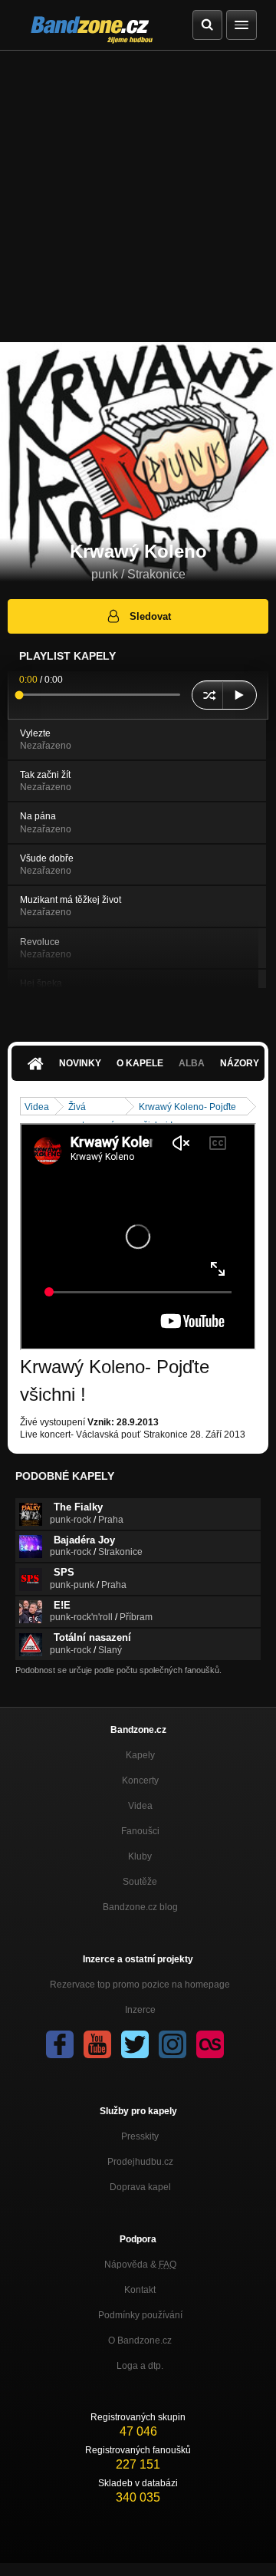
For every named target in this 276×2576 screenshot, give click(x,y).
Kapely (140, 1755)
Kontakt (140, 2290)
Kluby (140, 1856)
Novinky (80, 1063)
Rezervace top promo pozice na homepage (140, 1985)
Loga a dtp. (140, 2366)
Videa (37, 1107)
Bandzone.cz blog (140, 1907)
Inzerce (140, 2010)
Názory (240, 1063)
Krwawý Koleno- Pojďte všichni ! (187, 1108)
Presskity (140, 2136)
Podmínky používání (140, 2315)
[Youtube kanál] (97, 2044)
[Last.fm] (210, 2044)
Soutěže (140, 1882)
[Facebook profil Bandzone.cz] (60, 2044)
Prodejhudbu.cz (140, 2162)
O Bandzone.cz (140, 2340)
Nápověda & (140, 2265)
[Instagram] (172, 2044)
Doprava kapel (140, 2187)
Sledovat (150, 616)
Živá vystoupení (91, 1108)
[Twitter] (135, 2044)
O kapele (140, 1063)
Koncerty (140, 1780)
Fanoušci (140, 1831)
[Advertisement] (138, 196)
